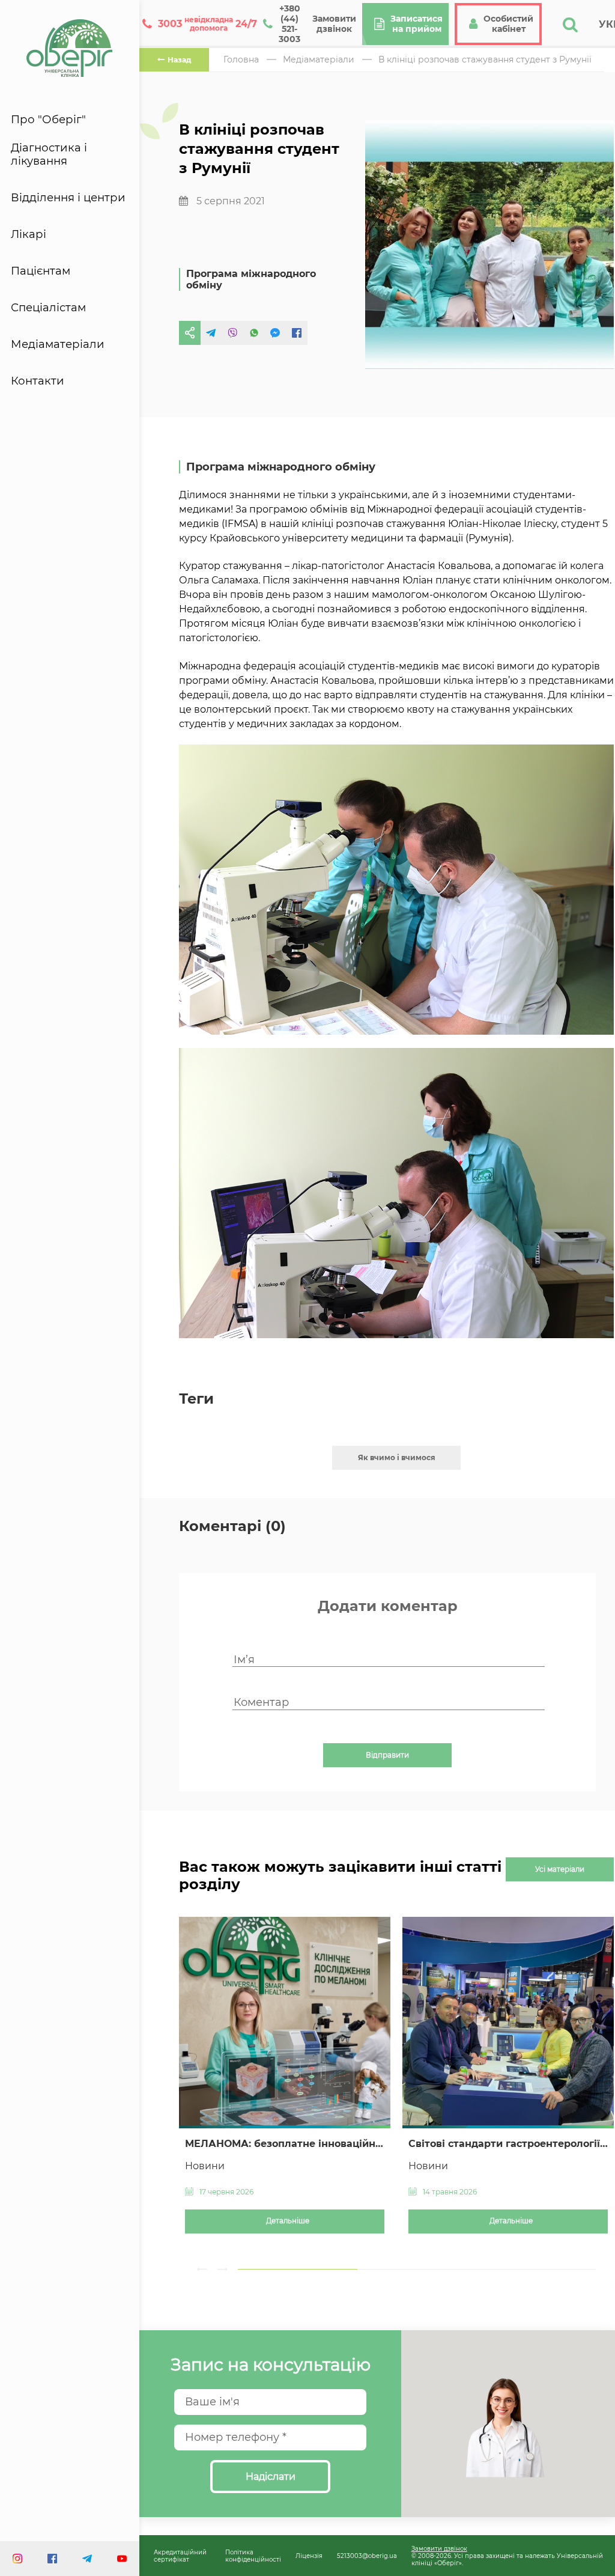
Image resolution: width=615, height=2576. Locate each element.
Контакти (38, 381)
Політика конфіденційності (253, 2556)
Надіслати (271, 2477)
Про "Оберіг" (48, 120)
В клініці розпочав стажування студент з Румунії (485, 59)
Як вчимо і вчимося (397, 1457)
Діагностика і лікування (49, 154)
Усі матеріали (560, 1869)
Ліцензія (309, 2556)
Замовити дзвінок (439, 2548)
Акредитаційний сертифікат (180, 2556)
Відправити (387, 1755)
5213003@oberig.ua (367, 2556)
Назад (179, 60)
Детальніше (288, 2221)
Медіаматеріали (58, 344)
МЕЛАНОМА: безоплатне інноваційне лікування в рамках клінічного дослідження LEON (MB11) (285, 2144)
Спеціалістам (48, 308)
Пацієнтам (41, 271)
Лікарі (29, 234)
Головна (241, 59)
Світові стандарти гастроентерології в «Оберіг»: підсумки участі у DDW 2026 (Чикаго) (508, 2144)
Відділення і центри (68, 198)
